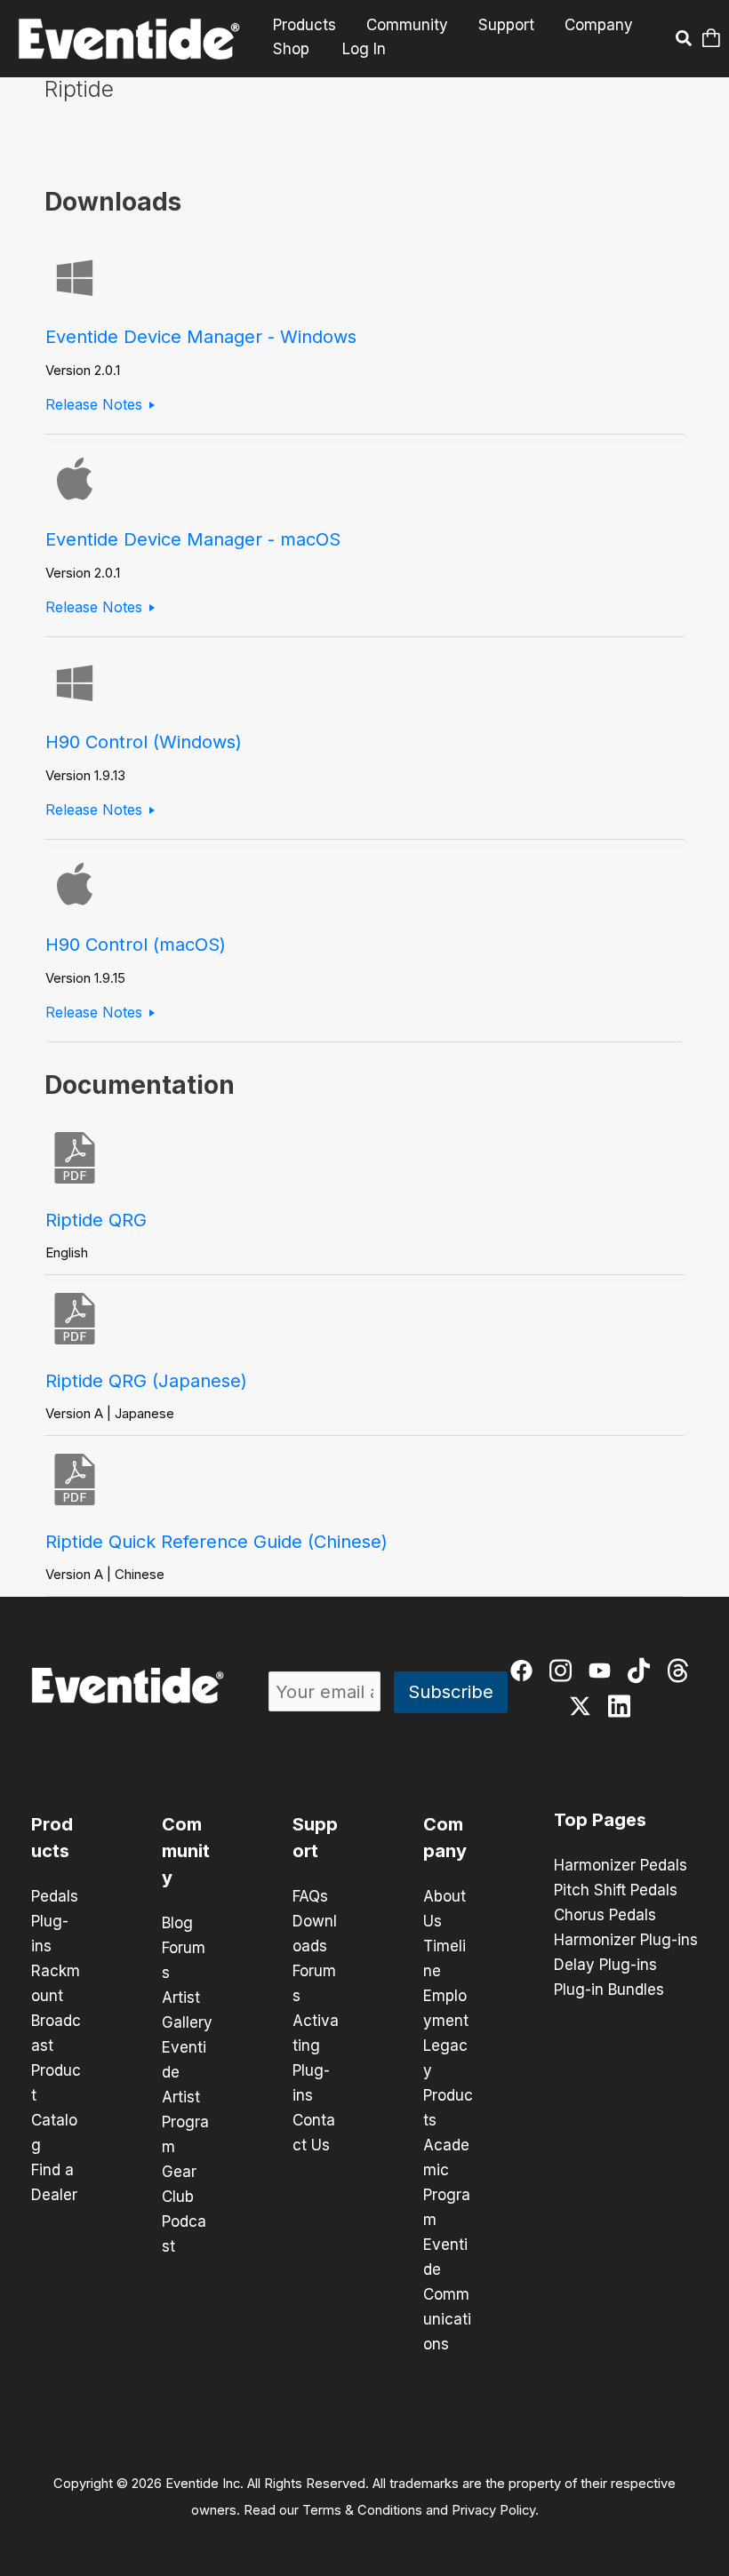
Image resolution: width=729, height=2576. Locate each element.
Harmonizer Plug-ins (626, 1940)
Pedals (55, 1896)
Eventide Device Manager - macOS (193, 539)
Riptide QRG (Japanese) (146, 1381)
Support (506, 25)
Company (599, 25)
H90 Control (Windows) (144, 742)
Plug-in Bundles (609, 1990)
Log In (364, 49)
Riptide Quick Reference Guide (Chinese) (216, 1542)
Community (407, 25)
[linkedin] (621, 1708)
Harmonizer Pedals (621, 1865)
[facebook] (523, 1673)
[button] (682, 41)
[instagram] (562, 1673)
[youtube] (601, 1673)
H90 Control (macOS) (136, 945)
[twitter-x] (582, 1708)
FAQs (310, 1896)
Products (304, 25)
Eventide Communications (447, 2294)
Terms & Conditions (362, 2510)
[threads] (680, 1673)
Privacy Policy (493, 2510)
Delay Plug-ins (605, 1965)
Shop (291, 49)
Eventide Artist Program (185, 2097)
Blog (177, 1923)
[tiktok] (641, 1673)
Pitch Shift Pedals (616, 1890)
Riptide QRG (96, 1220)
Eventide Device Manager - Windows (201, 337)
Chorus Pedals (605, 1915)
